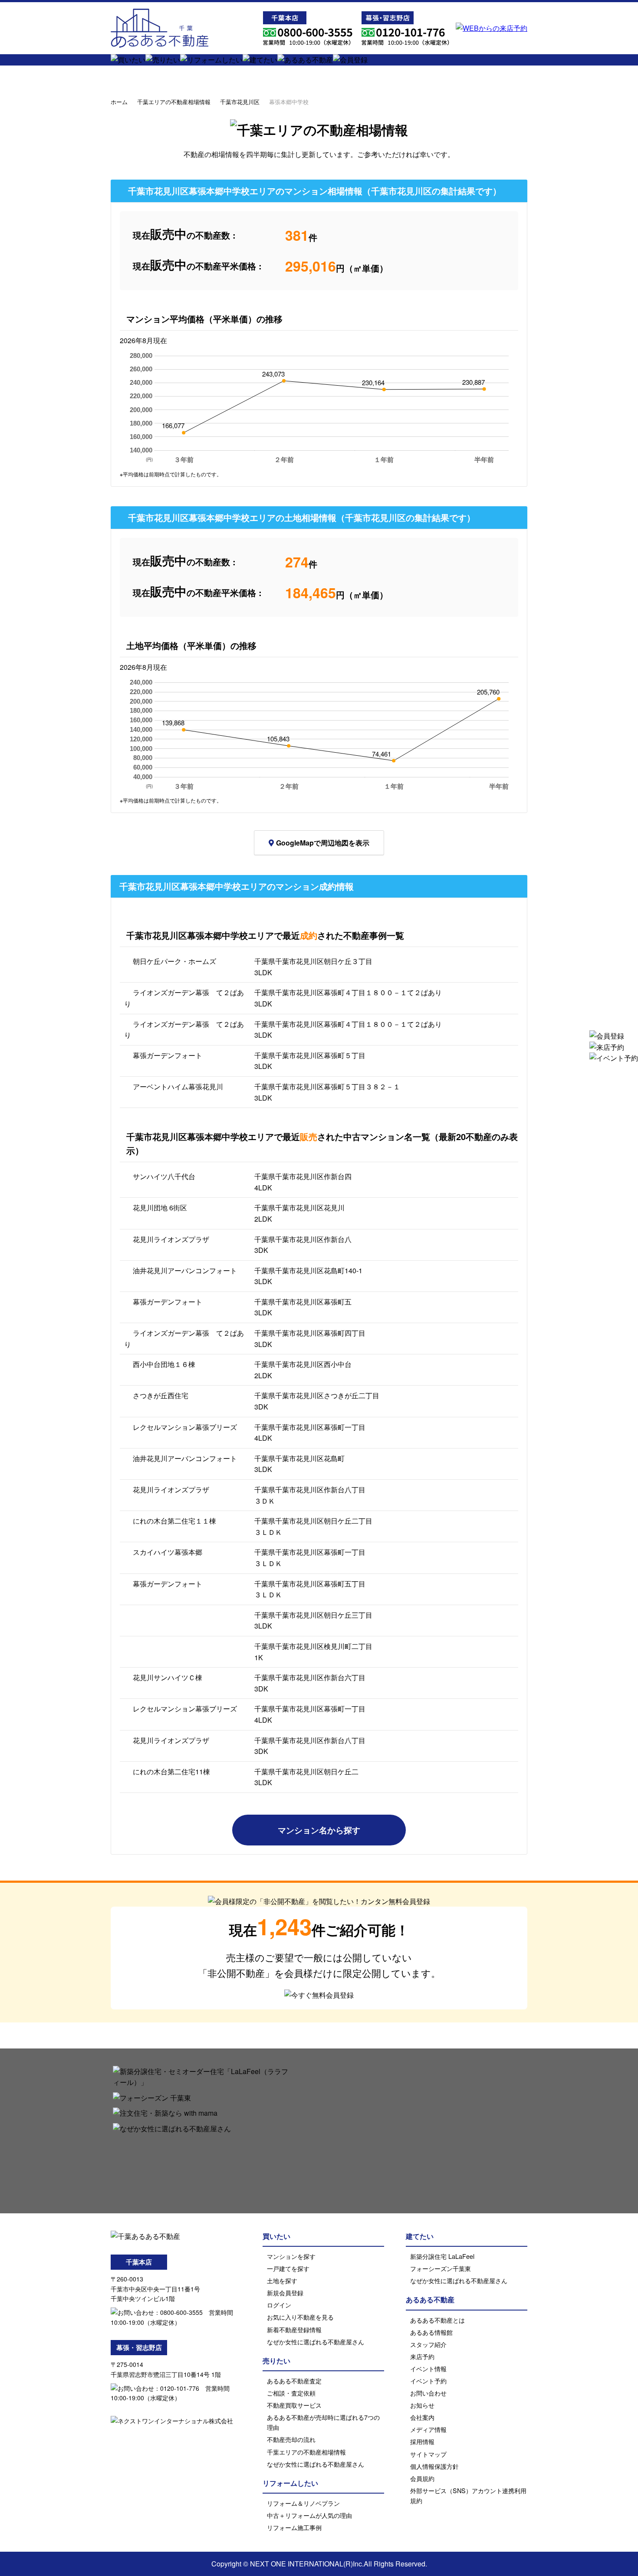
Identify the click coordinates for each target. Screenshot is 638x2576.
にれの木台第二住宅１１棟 (174, 1521)
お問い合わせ (428, 2393)
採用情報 (422, 2441)
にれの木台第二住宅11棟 (171, 1771)
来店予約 (422, 2356)
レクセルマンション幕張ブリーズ (185, 1427)
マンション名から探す (319, 1830)
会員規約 (422, 2478)
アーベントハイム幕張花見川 (178, 1086)
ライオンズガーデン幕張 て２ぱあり (184, 998)
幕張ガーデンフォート (168, 1055)
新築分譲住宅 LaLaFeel (442, 2256)
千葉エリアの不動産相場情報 (174, 102)
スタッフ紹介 (428, 2344)
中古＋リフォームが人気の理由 (309, 2515)
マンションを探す (291, 2256)
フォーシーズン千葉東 (441, 2268)
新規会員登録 (285, 2293)
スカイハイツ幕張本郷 (168, 1552)
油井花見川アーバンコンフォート (185, 1270)
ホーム (119, 102)
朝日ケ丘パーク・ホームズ (174, 961)
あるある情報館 (431, 2332)
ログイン (279, 2305)
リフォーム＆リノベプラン (303, 2503)
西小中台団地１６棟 (164, 1364)
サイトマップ (428, 2454)
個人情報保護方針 (434, 2466)
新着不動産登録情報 (294, 2329)
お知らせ (422, 2405)
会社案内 (422, 2417)
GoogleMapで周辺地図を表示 (323, 843)
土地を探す (282, 2280)
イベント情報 (428, 2368)
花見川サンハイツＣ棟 (168, 1677)
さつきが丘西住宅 (161, 1395)
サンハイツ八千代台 (164, 1176)
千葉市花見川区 (240, 102)
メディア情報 (428, 2429)
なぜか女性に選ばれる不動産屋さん (316, 2342)
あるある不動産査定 (294, 2381)
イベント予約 (428, 2381)
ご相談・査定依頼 (291, 2393)
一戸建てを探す (288, 2268)
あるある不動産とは (437, 2320)
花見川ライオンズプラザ (171, 1239)
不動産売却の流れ (291, 2439)
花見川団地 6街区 (160, 1208)
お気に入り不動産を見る (300, 2317)
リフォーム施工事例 (294, 2527)
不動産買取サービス (294, 2405)
